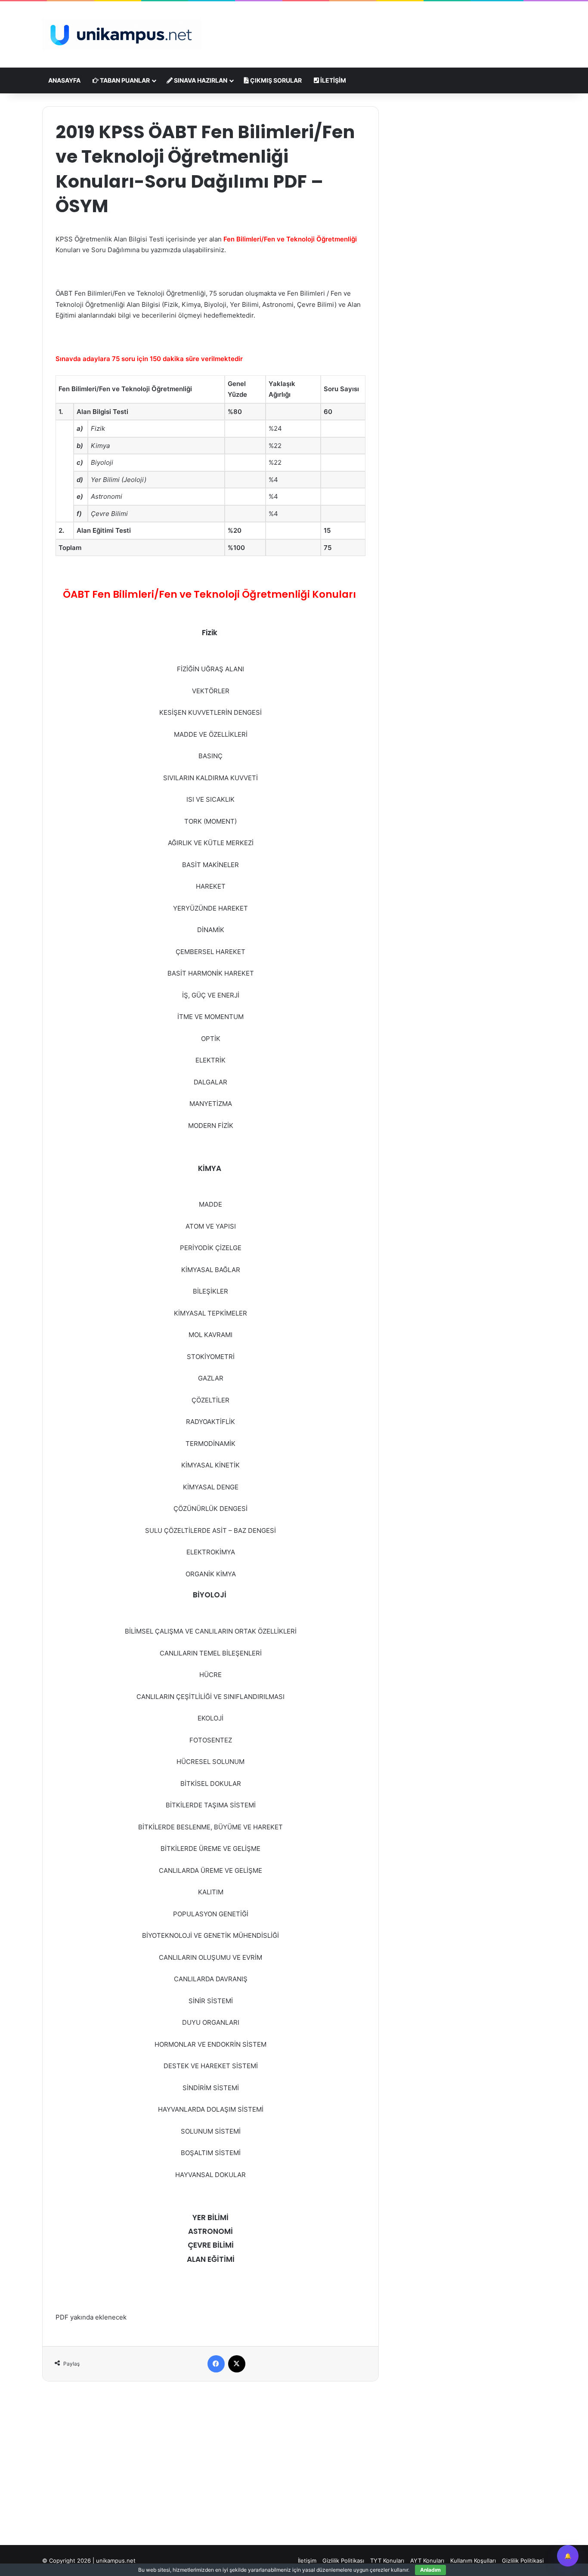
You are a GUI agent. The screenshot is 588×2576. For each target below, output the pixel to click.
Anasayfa (64, 80)
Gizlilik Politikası (343, 2561)
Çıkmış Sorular (275, 80)
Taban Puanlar (124, 80)
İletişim (333, 80)
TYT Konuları (387, 2561)
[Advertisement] (380, 29)
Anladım (430, 2570)
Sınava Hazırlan (200, 80)
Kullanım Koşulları (473, 2561)
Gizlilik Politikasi (523, 2561)
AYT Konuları (427, 2561)
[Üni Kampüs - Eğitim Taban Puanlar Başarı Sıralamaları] (122, 34)
